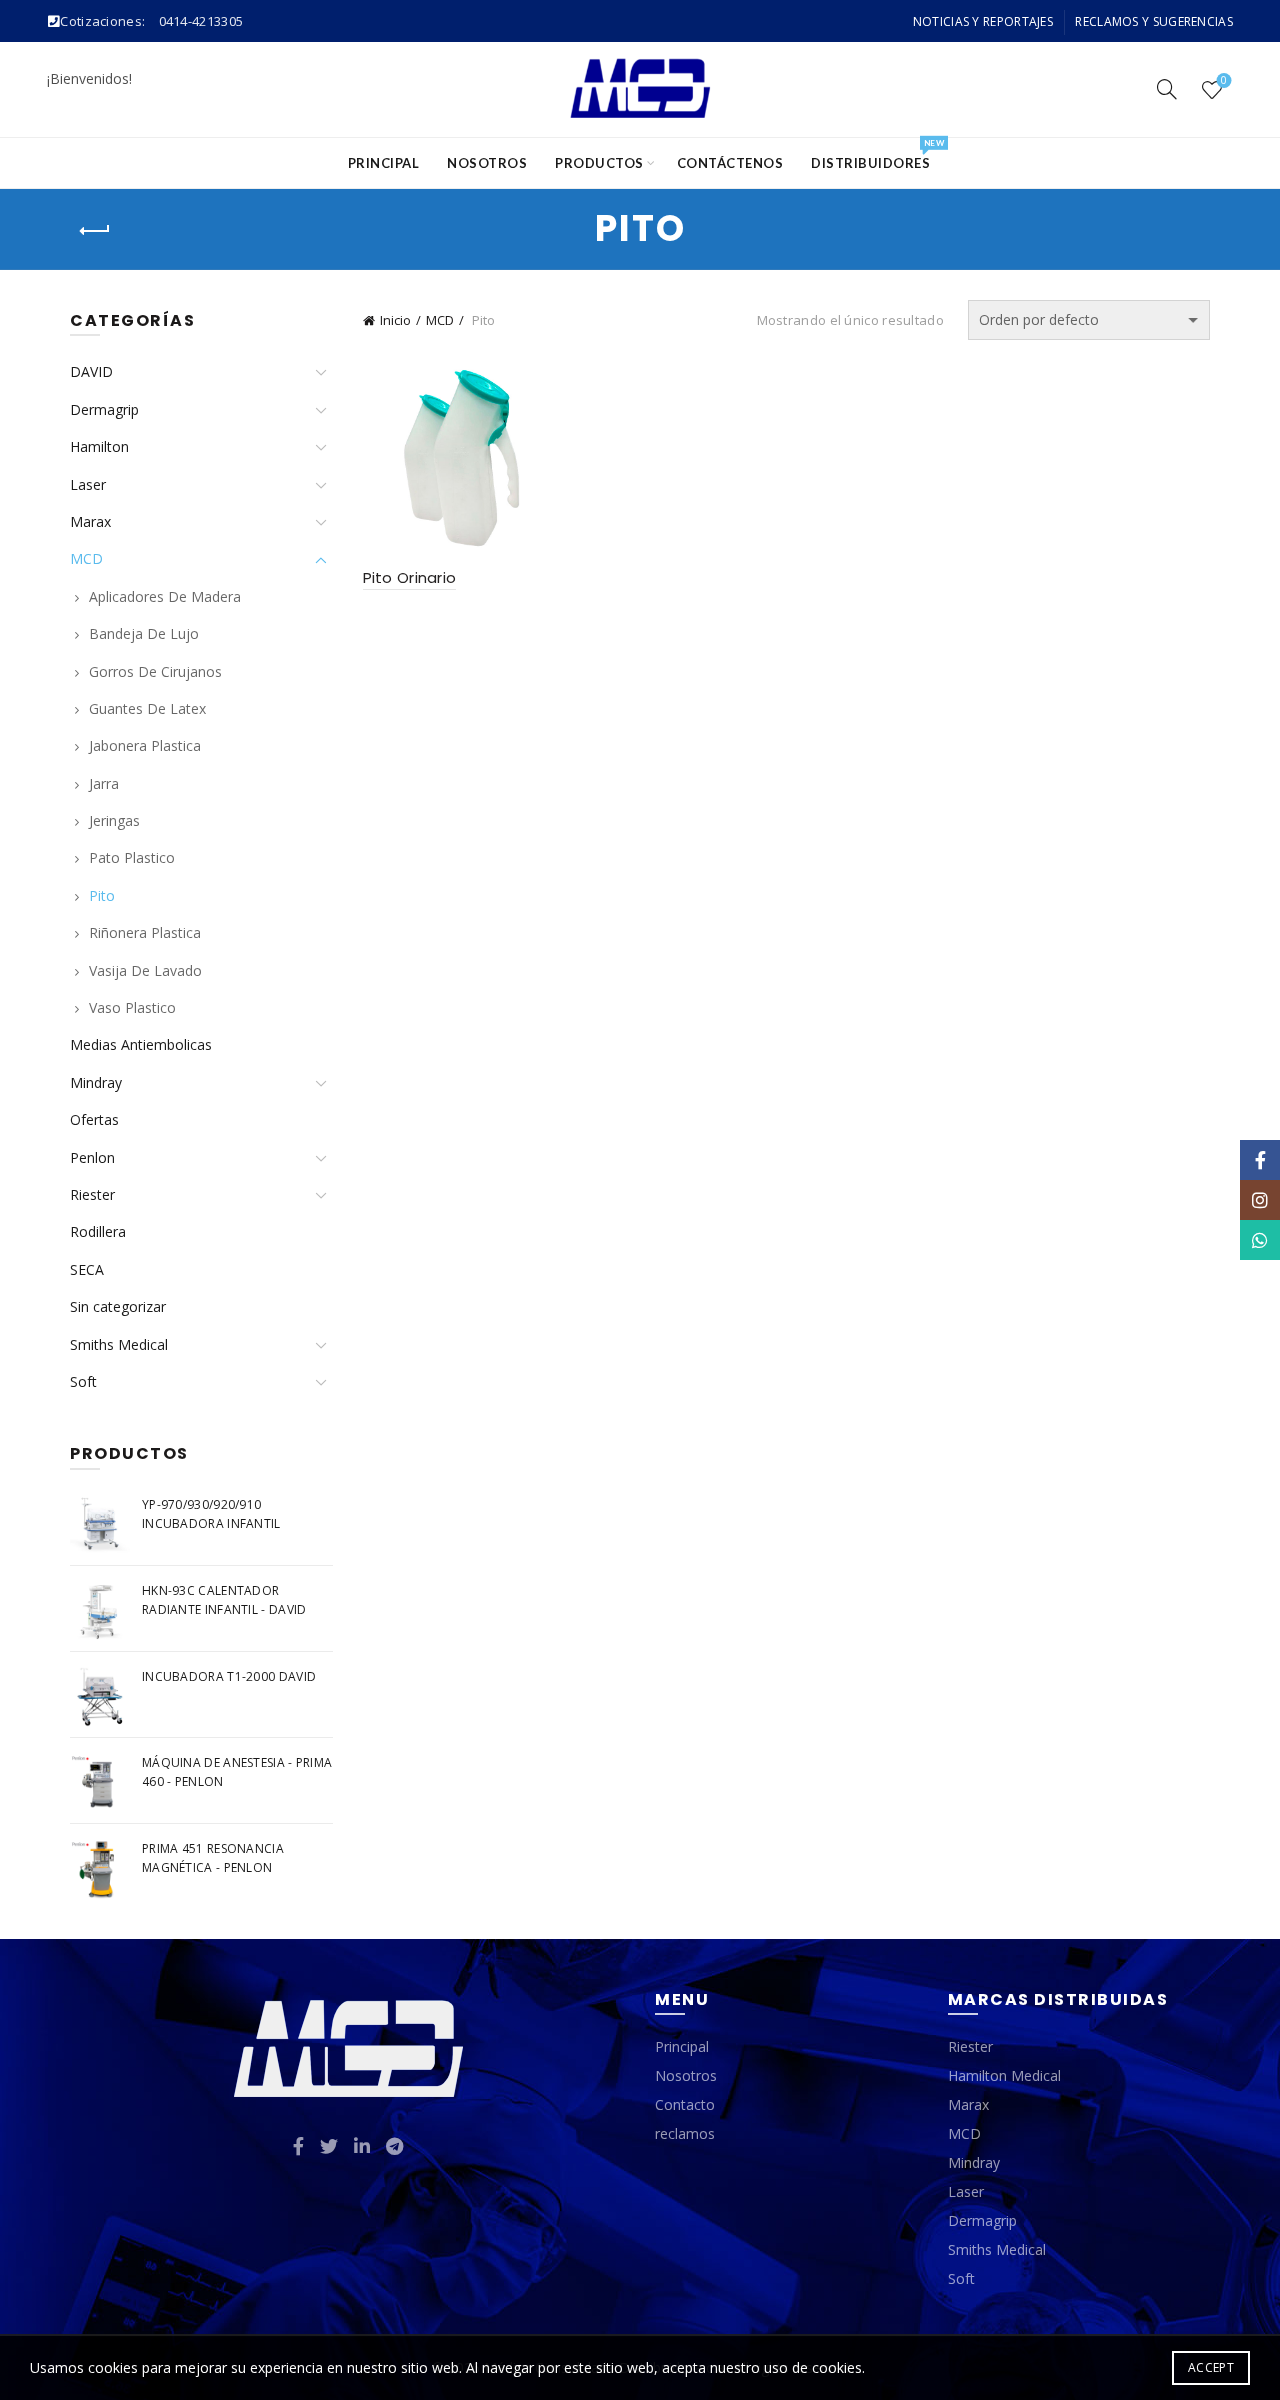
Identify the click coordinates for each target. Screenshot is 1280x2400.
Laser (88, 484)
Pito (102, 895)
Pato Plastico (132, 857)
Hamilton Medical (1004, 2075)
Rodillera (98, 1231)
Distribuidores (877, 154)
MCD (440, 320)
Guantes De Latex (147, 708)
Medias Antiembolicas (141, 1044)
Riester (92, 1194)
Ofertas (94, 1119)
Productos (599, 163)
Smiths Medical (119, 1344)
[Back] (95, 231)
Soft (83, 1381)
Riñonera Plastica (145, 932)
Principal (384, 163)
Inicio (395, 320)
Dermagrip (104, 409)
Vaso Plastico (132, 1007)
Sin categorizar (118, 1306)
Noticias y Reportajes (983, 21)
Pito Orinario (410, 577)
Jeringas (114, 820)
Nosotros (487, 163)
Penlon (92, 1157)
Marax (90, 521)
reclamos (685, 2133)
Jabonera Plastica (145, 745)
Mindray (96, 1082)
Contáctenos (730, 163)
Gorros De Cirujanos (155, 671)
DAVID (91, 371)
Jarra (104, 783)
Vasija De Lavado (145, 970)
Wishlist (1224, 81)
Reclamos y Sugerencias (1154, 21)
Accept (1211, 2367)
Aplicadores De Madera (165, 596)
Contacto (685, 2104)
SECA (87, 1269)
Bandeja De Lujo (144, 633)
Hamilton (99, 446)
